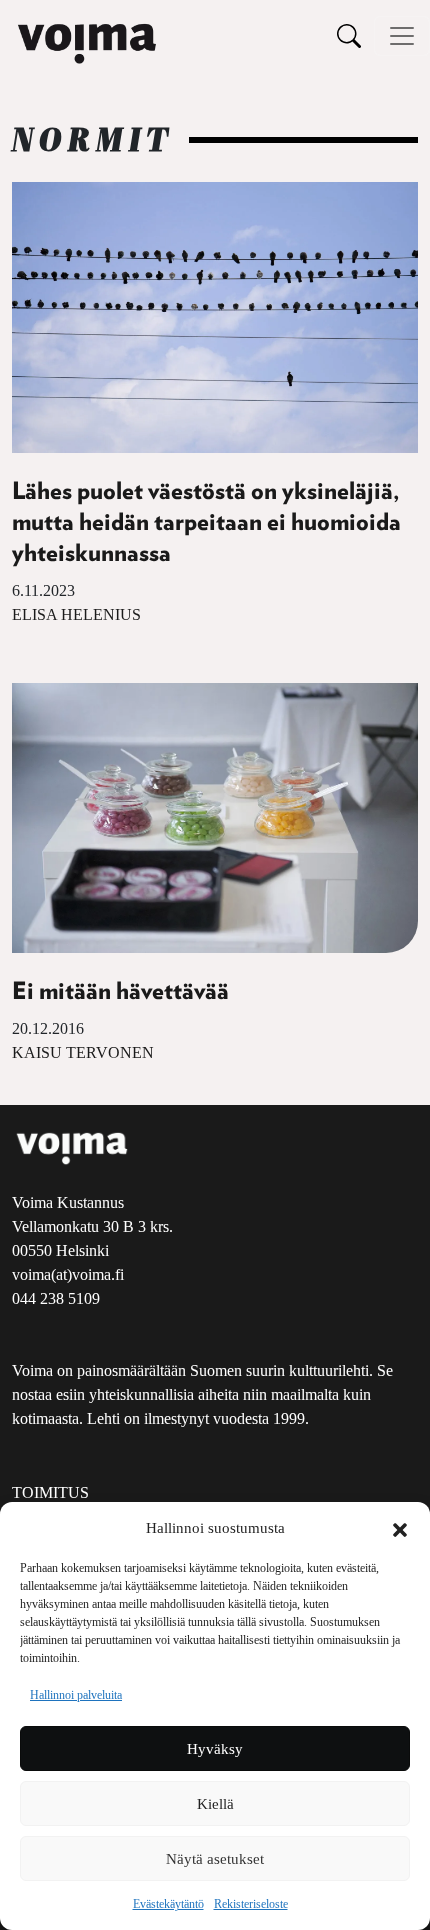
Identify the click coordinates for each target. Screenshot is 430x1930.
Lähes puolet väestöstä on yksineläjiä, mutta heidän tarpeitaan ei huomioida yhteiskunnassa (206, 523)
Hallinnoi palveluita (76, 1695)
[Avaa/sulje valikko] (402, 36)
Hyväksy (215, 1749)
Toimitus (50, 1492)
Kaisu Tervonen (83, 1052)
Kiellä (215, 1804)
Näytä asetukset (215, 1859)
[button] (400, 1528)
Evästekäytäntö (168, 1904)
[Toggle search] (349, 35)
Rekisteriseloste (251, 1904)
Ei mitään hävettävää (120, 992)
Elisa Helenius (76, 614)
